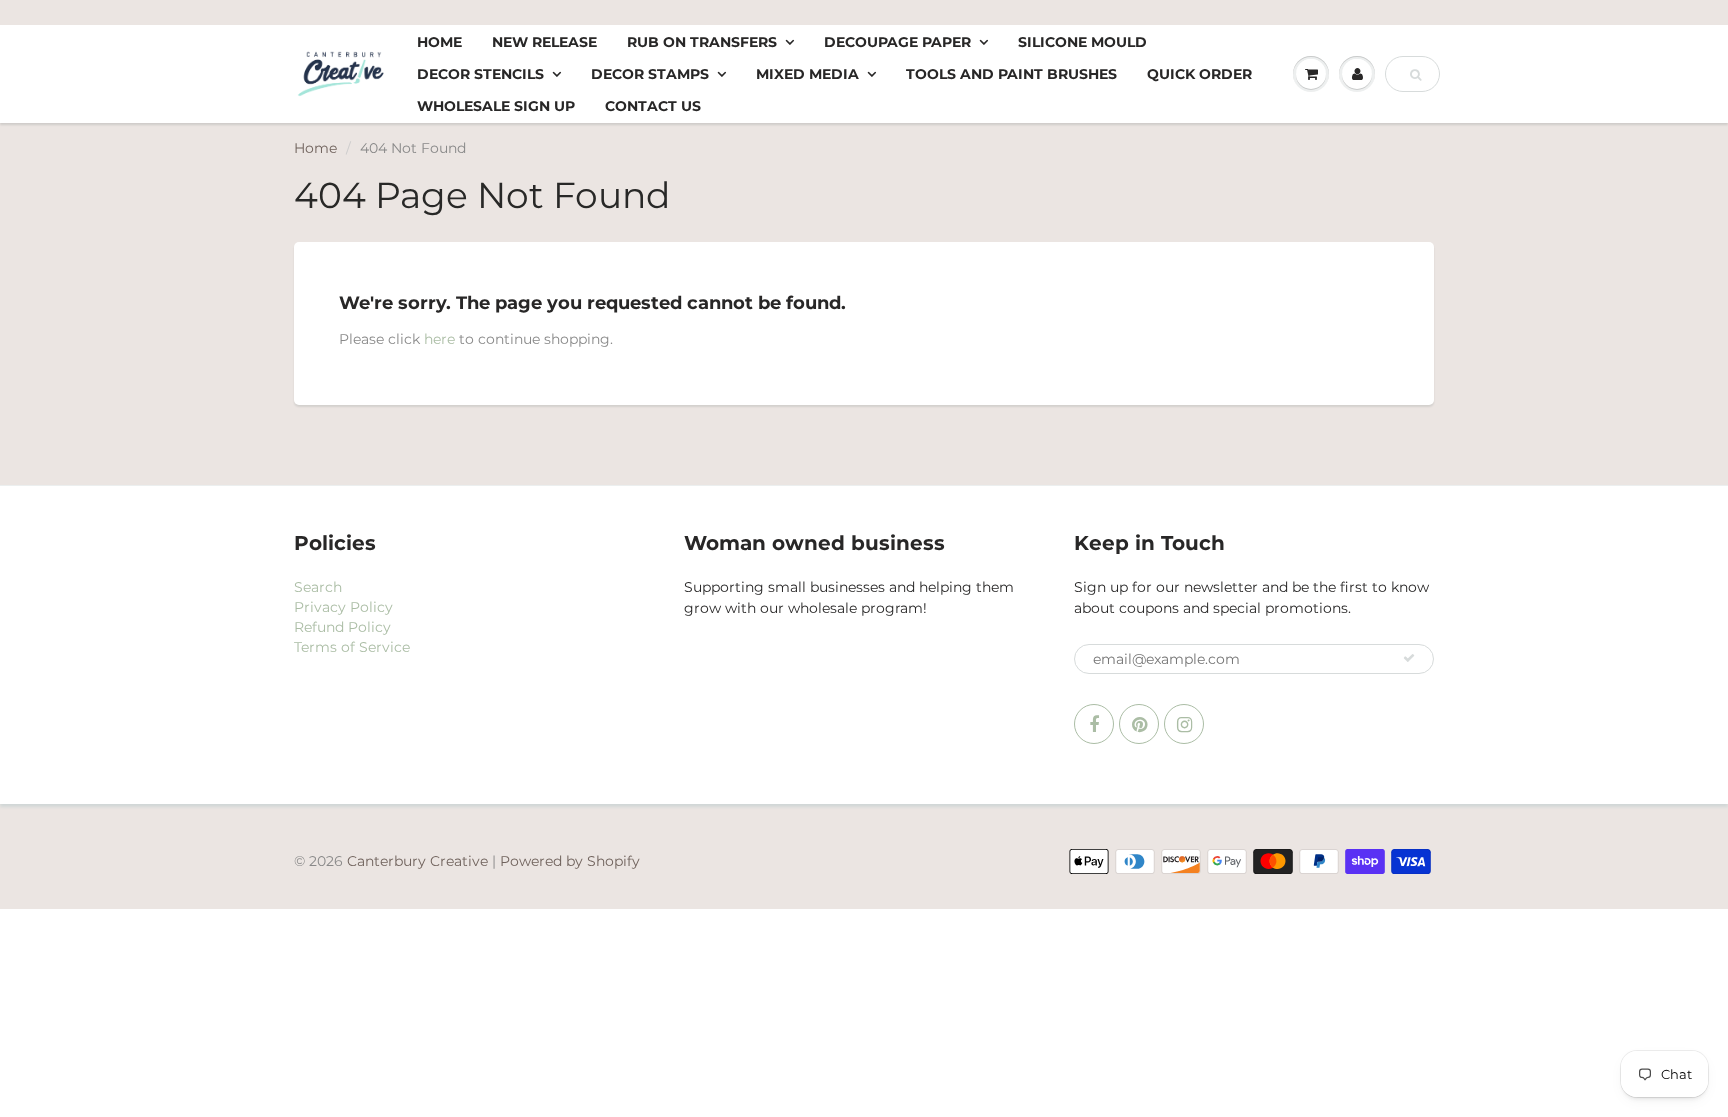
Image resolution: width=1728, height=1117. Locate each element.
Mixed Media (807, 74)
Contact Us (653, 106)
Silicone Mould (1082, 42)
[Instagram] (1184, 724)
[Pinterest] (1139, 724)
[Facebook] (1094, 724)
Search (318, 587)
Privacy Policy (343, 607)
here (439, 339)
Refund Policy (342, 627)
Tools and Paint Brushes (1011, 74)
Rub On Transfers (702, 42)
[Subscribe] (1409, 658)
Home (439, 42)
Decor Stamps (650, 74)
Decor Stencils (480, 74)
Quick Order (1199, 74)
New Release (544, 42)
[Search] (1415, 75)
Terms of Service (352, 647)
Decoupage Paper (897, 42)
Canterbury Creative (419, 861)
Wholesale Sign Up (496, 106)
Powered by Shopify (570, 861)
